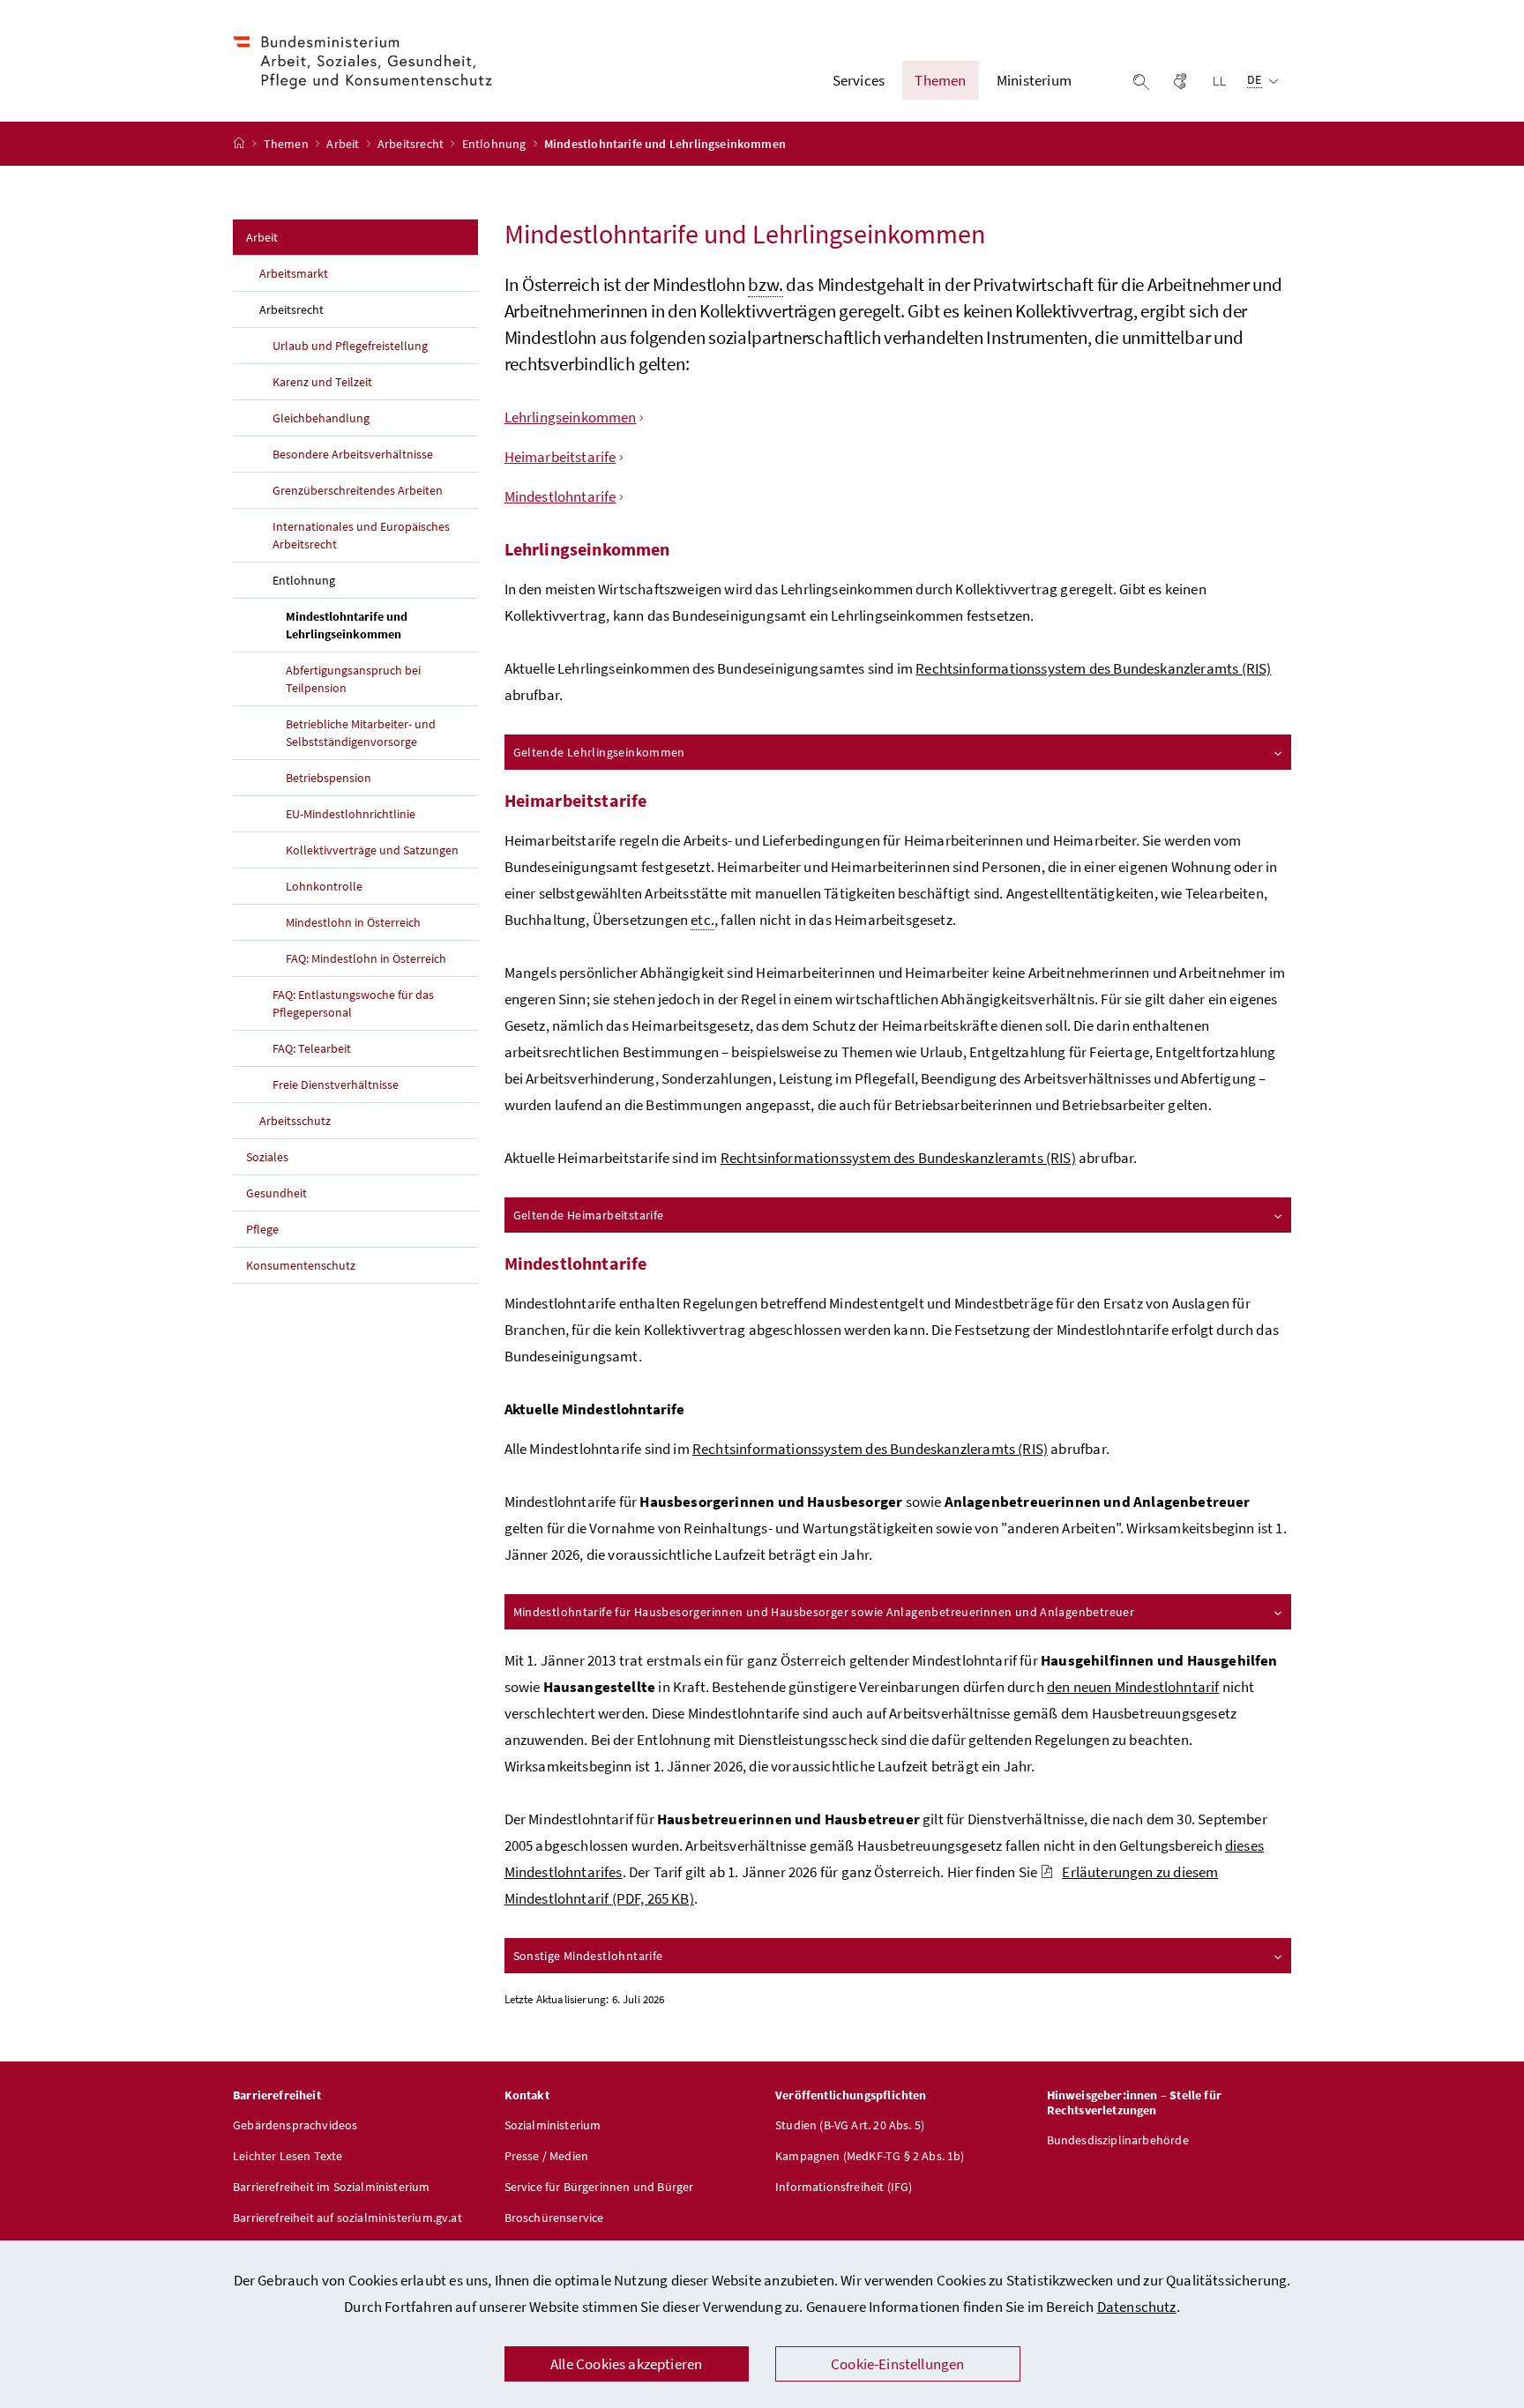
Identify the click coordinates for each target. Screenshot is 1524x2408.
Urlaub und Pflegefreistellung (350, 346)
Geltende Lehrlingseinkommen (599, 752)
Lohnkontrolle (324, 886)
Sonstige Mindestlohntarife (588, 1956)
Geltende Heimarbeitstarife (589, 1215)
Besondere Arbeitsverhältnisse (353, 454)
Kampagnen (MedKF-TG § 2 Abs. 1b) (870, 2156)
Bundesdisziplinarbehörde (1118, 2140)
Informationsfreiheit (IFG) (844, 2187)
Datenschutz (1137, 2307)
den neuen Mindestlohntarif (1133, 1687)
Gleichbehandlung (321, 418)
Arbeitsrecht (412, 144)
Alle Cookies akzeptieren (626, 2364)
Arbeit (344, 144)
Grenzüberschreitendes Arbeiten (358, 490)
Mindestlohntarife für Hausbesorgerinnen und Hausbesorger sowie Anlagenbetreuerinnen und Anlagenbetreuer (824, 1612)
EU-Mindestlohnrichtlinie (351, 814)
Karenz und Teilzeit (322, 382)
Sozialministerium (553, 2125)
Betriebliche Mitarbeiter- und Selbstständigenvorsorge (361, 733)
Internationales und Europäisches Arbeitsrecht (361, 535)
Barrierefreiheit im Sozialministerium (332, 2187)
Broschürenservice (554, 2218)
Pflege (262, 1229)
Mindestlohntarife (560, 496)
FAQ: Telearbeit (312, 1048)
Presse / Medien (547, 2156)
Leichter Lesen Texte (288, 2156)
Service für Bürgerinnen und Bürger (599, 2187)
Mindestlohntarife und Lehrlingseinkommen (382, 625)
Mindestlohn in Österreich (353, 922)
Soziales (267, 1157)
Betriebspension (329, 778)
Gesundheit (276, 1193)
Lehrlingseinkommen (571, 417)
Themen (288, 144)
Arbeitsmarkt (294, 273)
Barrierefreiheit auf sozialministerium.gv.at (347, 2218)
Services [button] (859, 80)
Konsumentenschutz (301, 1265)
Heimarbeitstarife (560, 457)
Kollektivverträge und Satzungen (372, 850)
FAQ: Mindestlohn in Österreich (366, 958)
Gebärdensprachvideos (295, 2125)
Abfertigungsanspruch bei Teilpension (353, 679)
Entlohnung (496, 144)
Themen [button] (940, 80)
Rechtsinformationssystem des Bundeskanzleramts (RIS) (1093, 668)
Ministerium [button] (1034, 80)
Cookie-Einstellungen (898, 2364)
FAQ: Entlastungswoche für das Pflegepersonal (353, 1003)
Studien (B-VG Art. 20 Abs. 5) (850, 2125)
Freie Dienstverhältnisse (336, 1085)
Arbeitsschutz (295, 1121)
